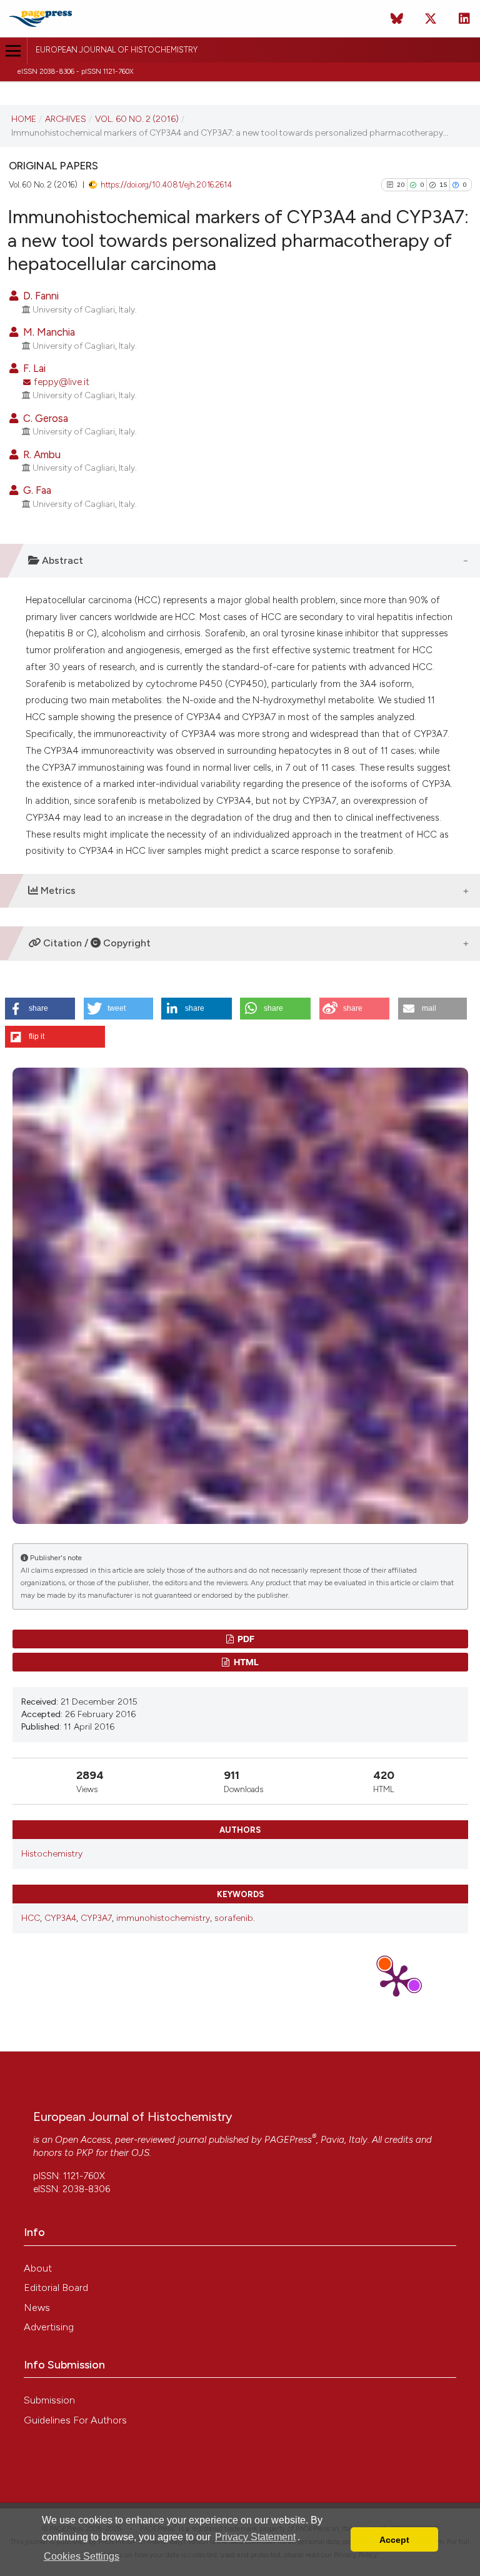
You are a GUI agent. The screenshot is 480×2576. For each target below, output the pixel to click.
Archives (66, 119)
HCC (31, 1918)
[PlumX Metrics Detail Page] (396, 1980)
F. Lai (33, 368)
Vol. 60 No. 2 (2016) (137, 119)
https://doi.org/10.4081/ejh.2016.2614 (166, 185)
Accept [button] (394, 2540)
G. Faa (36, 490)
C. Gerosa (44, 418)
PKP (85, 2153)
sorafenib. (235, 1918)
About (38, 2268)
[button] (40, 1009)
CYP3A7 (96, 1918)
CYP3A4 (60, 1918)
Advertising (49, 2327)
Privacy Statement (255, 2537)
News (37, 2308)
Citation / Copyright (96, 943)
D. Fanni (40, 296)
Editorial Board (56, 2288)
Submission (49, 2400)
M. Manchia (48, 332)
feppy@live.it (62, 382)
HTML (245, 1662)
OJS (140, 2153)
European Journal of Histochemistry (117, 50)
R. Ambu (41, 454)
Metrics (57, 890)
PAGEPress (288, 2140)
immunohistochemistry (163, 1918)
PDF (245, 1639)
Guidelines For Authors (75, 2420)
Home (24, 119)
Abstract (61, 560)
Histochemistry (52, 1854)
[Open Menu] (13, 51)
